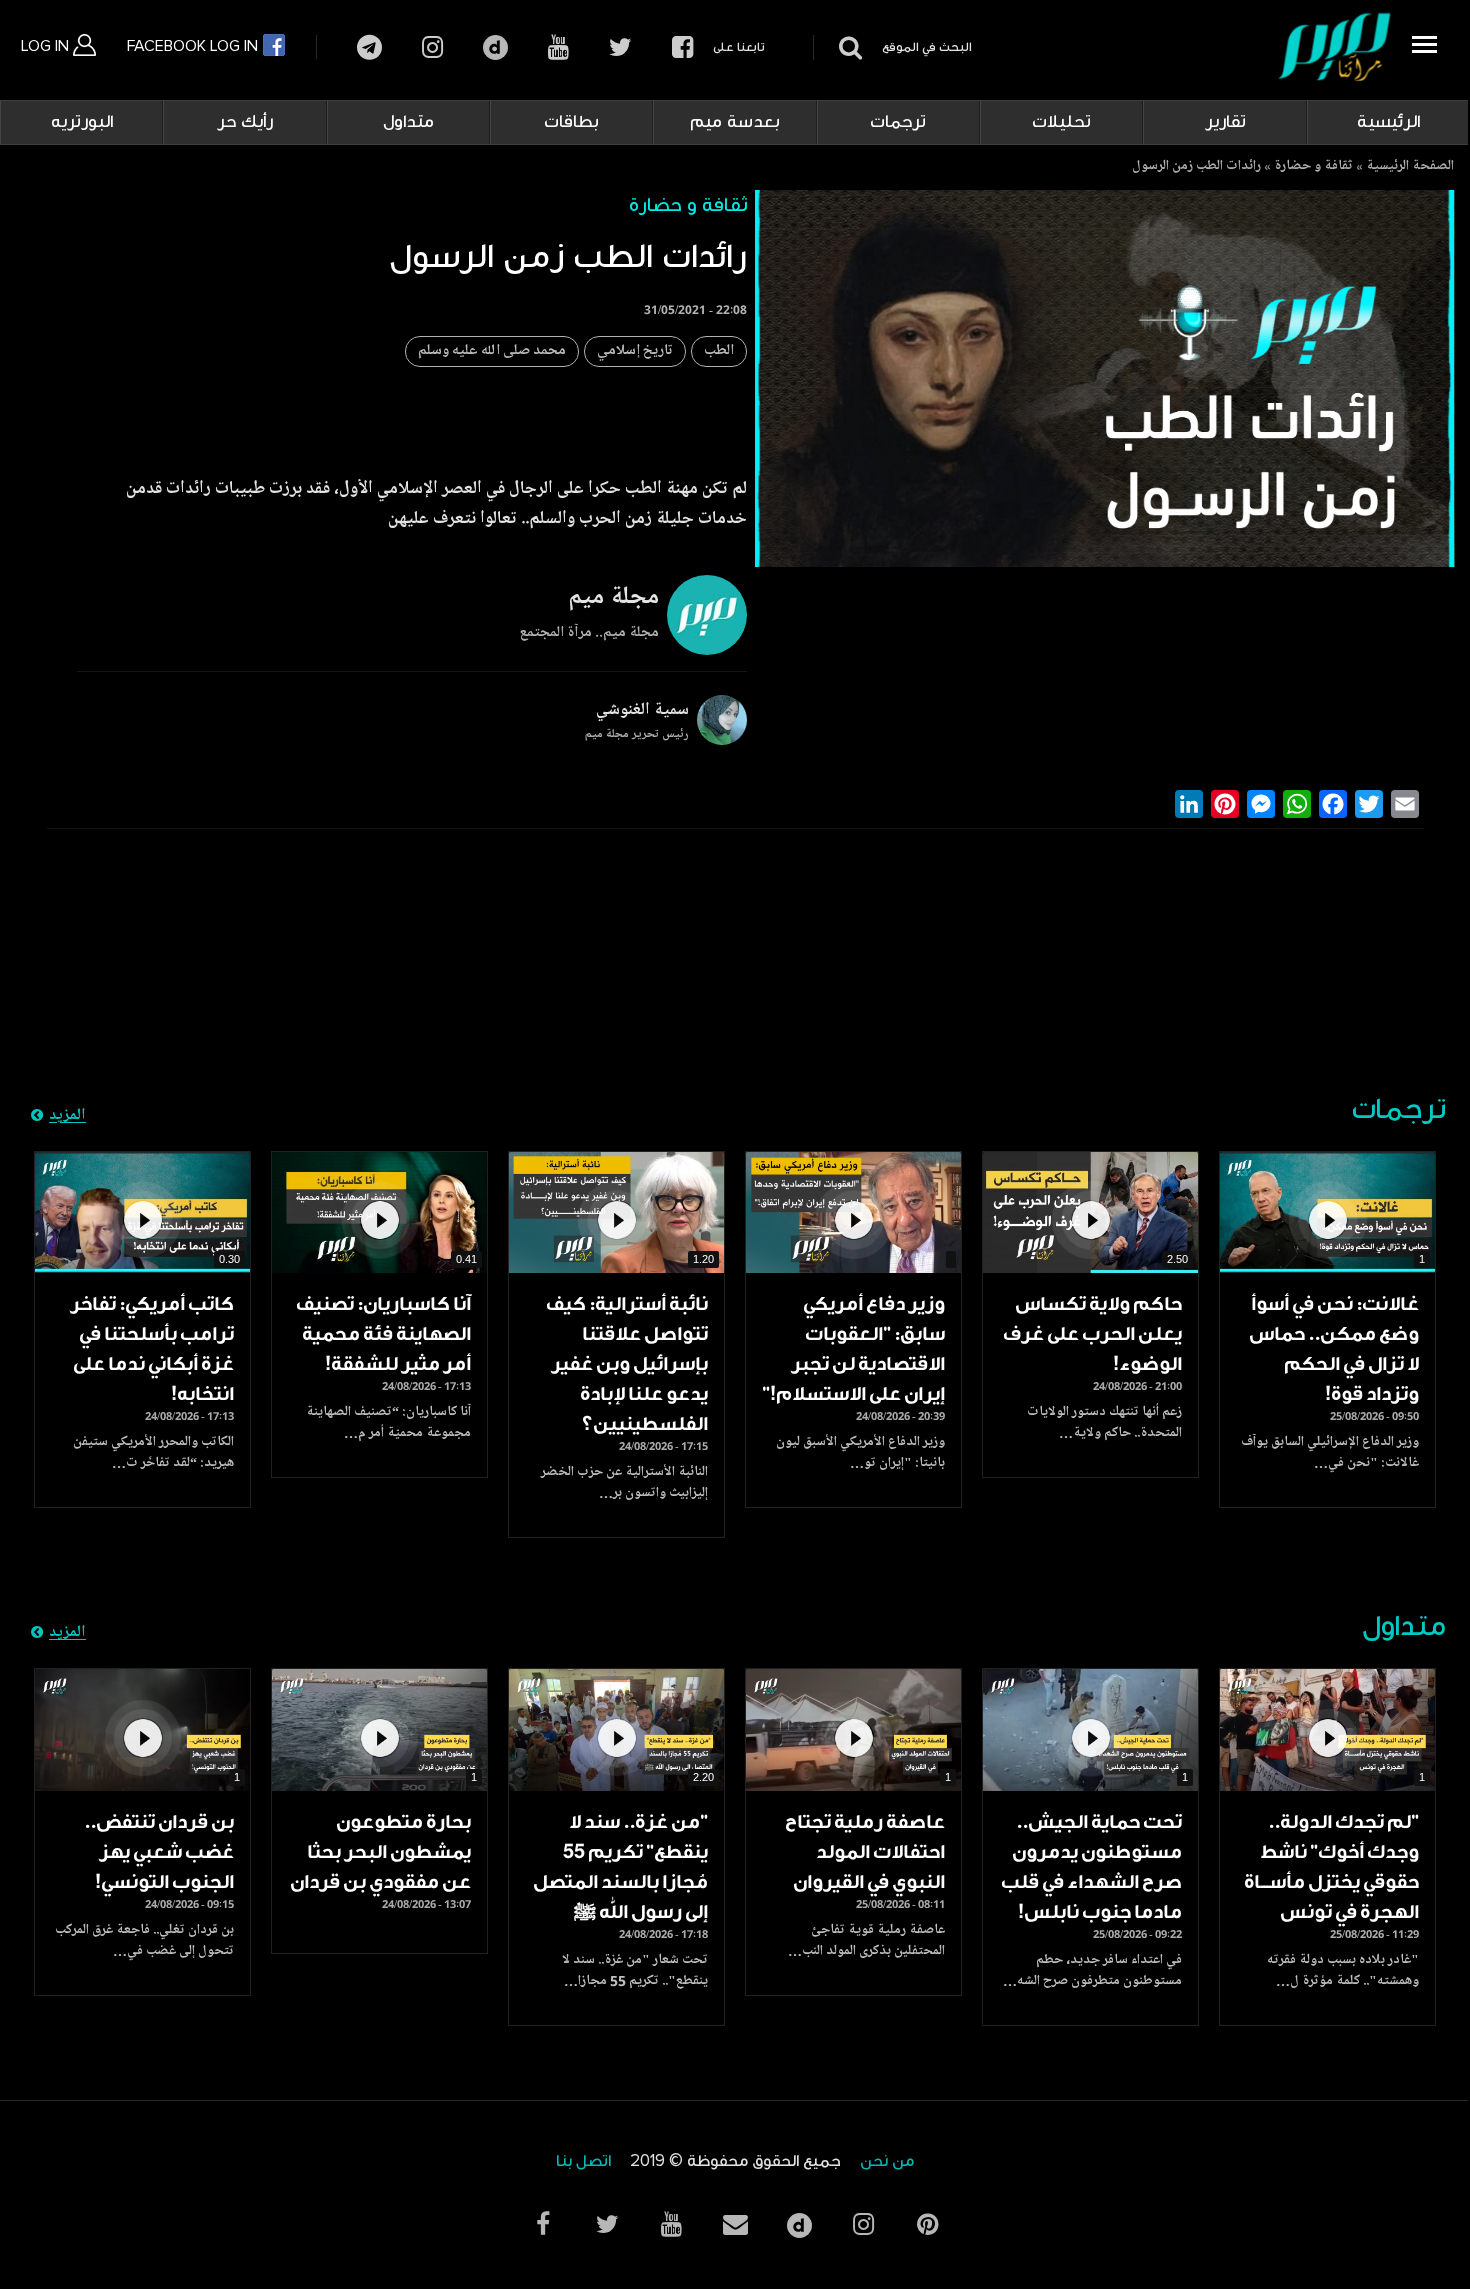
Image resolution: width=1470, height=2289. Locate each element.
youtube (558, 47)
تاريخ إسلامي (635, 351)
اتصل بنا (583, 2161)
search (847, 47)
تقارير (1225, 122)
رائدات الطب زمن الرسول (1196, 167)
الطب (719, 351)
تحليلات (1061, 122)
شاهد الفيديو (1327, 1212)
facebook (682, 47)
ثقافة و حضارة (1313, 167)
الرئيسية (1388, 122)
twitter (620, 47)
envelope (735, 2224)
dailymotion (495, 47)
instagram (432, 47)
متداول (408, 122)
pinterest (927, 2224)
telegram (369, 47)
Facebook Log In (194, 46)
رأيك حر (245, 122)
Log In (47, 46)
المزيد (67, 1116)
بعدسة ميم (735, 122)
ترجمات (898, 122)
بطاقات (571, 122)
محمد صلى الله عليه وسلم (492, 351)
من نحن (887, 2161)
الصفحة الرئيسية (1410, 167)
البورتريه (82, 122)
